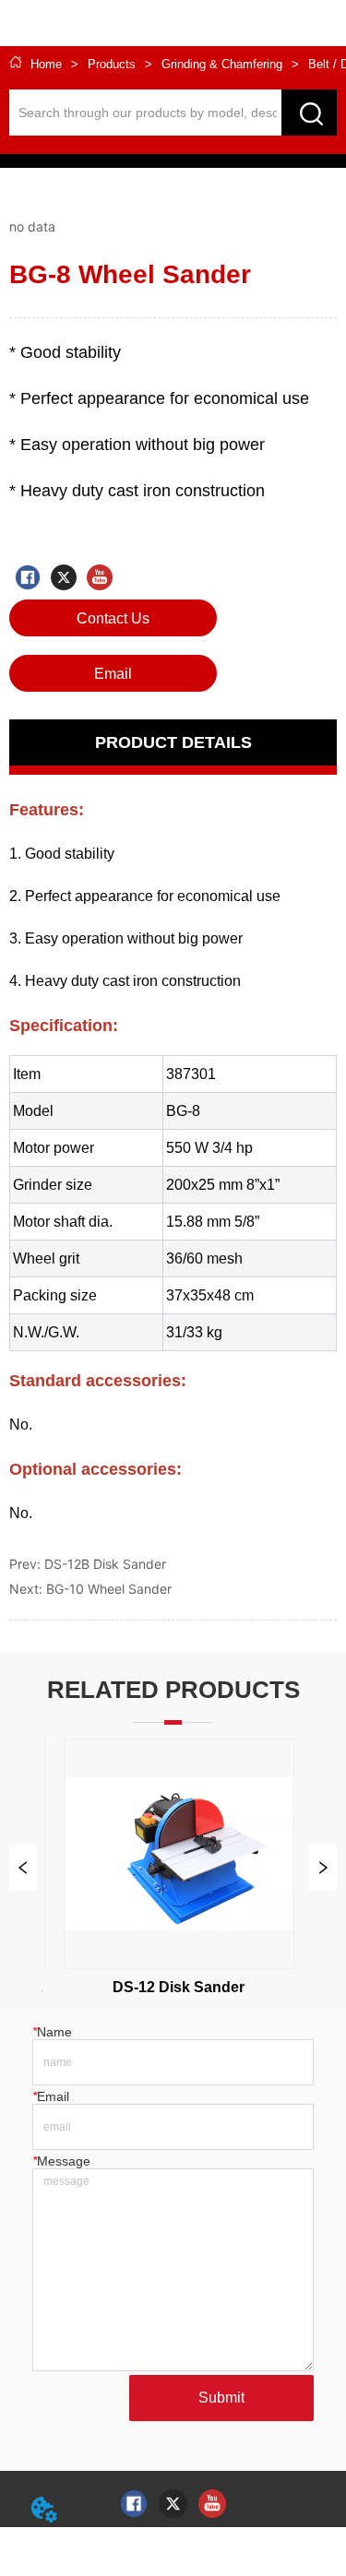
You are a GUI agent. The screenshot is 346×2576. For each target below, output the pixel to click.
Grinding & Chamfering (222, 64)
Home (46, 64)
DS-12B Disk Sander (105, 1564)
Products (112, 64)
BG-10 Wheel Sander (109, 1589)
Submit (221, 2398)
